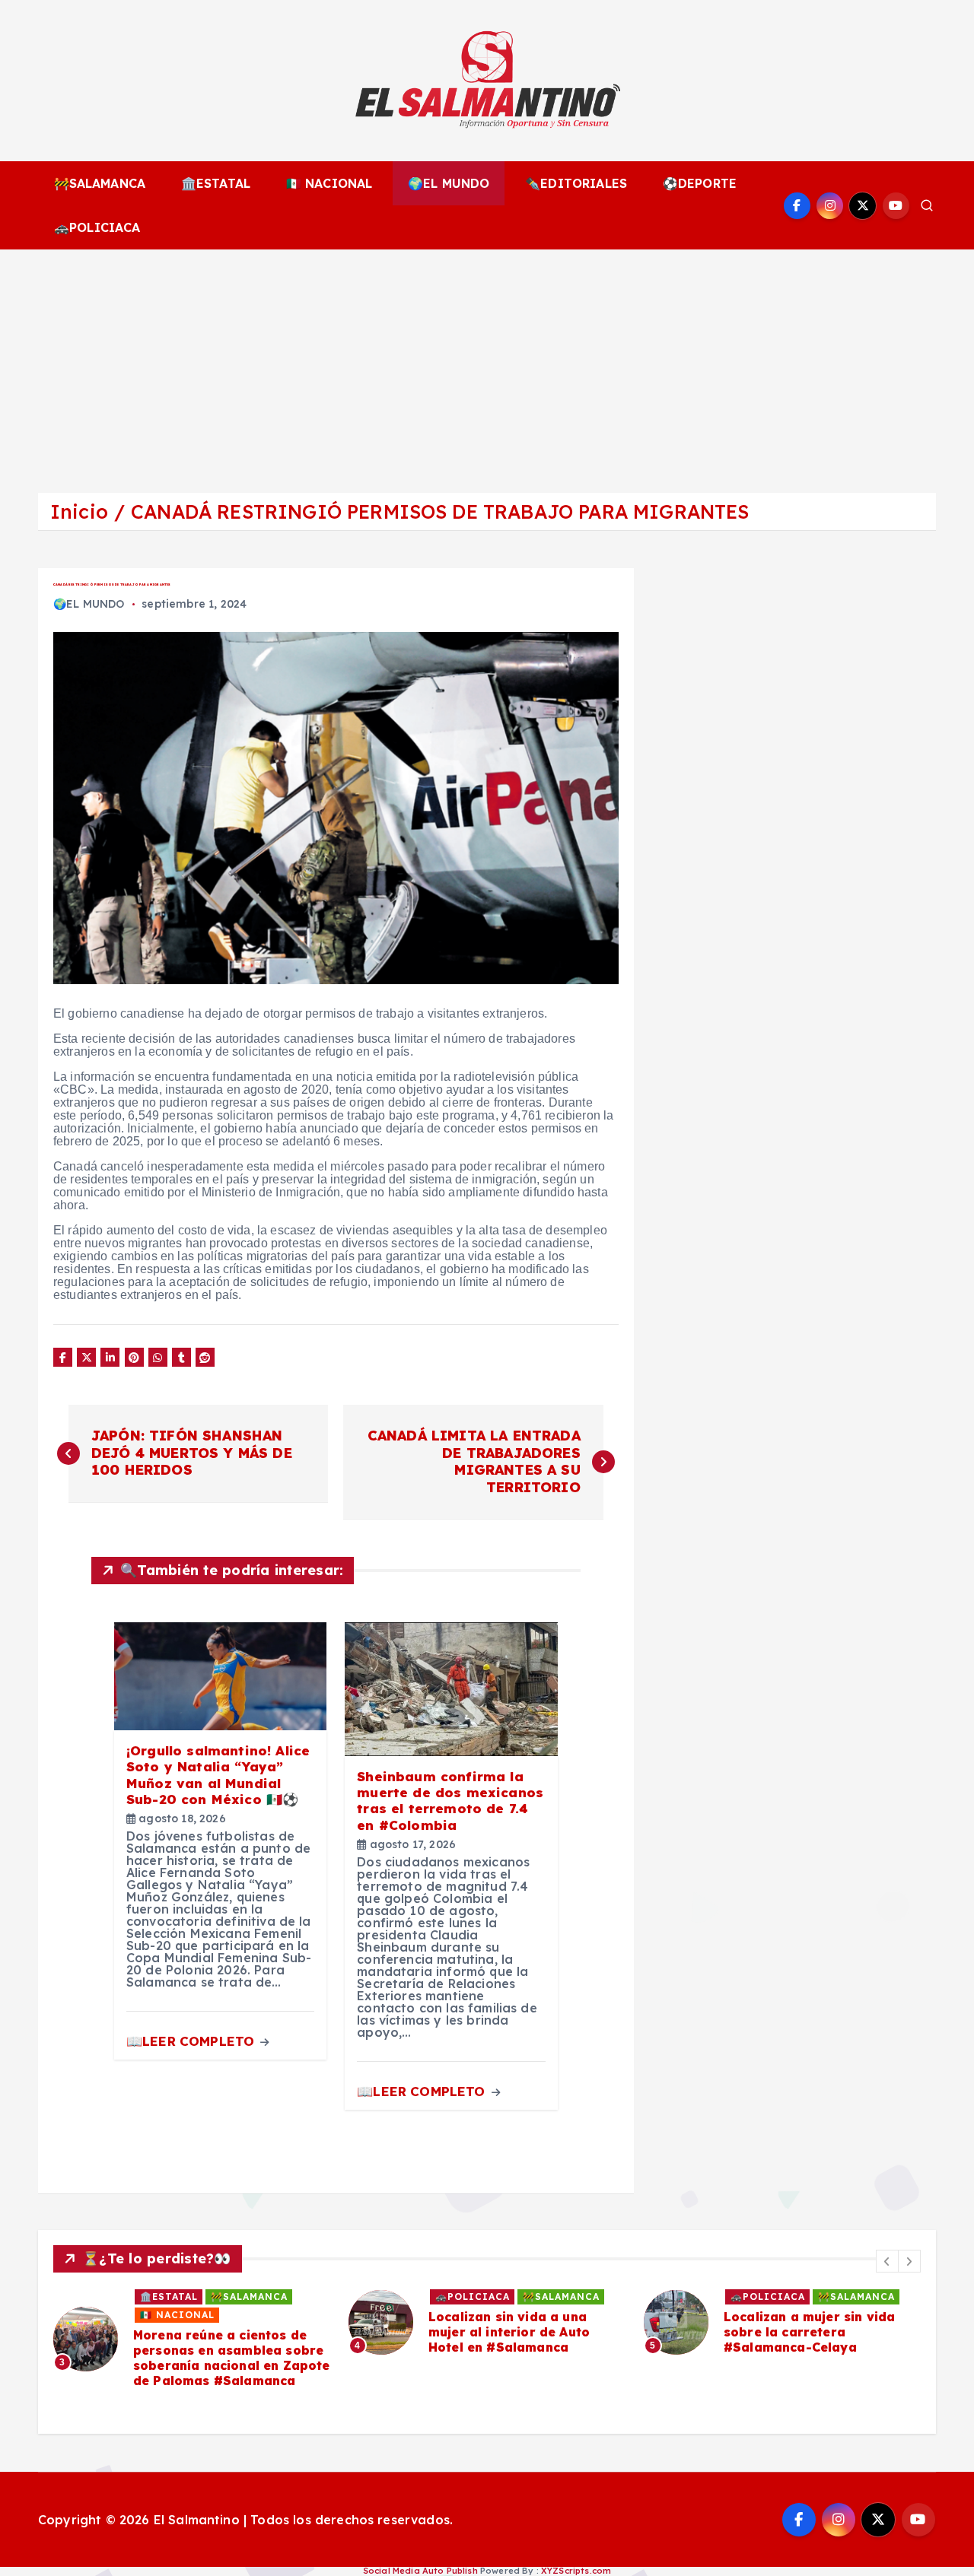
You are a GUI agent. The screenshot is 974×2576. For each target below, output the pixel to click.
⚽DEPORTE (700, 183)
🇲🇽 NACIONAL (329, 183)
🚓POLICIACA (97, 227)
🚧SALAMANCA (100, 183)
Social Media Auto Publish (420, 2571)
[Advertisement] (487, 364)
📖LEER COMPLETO (192, 2041)
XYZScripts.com (576, 2571)
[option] (192, 2339)
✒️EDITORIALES (576, 183)
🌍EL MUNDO (449, 183)
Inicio (79, 511)
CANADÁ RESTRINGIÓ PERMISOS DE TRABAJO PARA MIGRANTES (440, 511)
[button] (887, 2261)
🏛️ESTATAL (216, 183)
